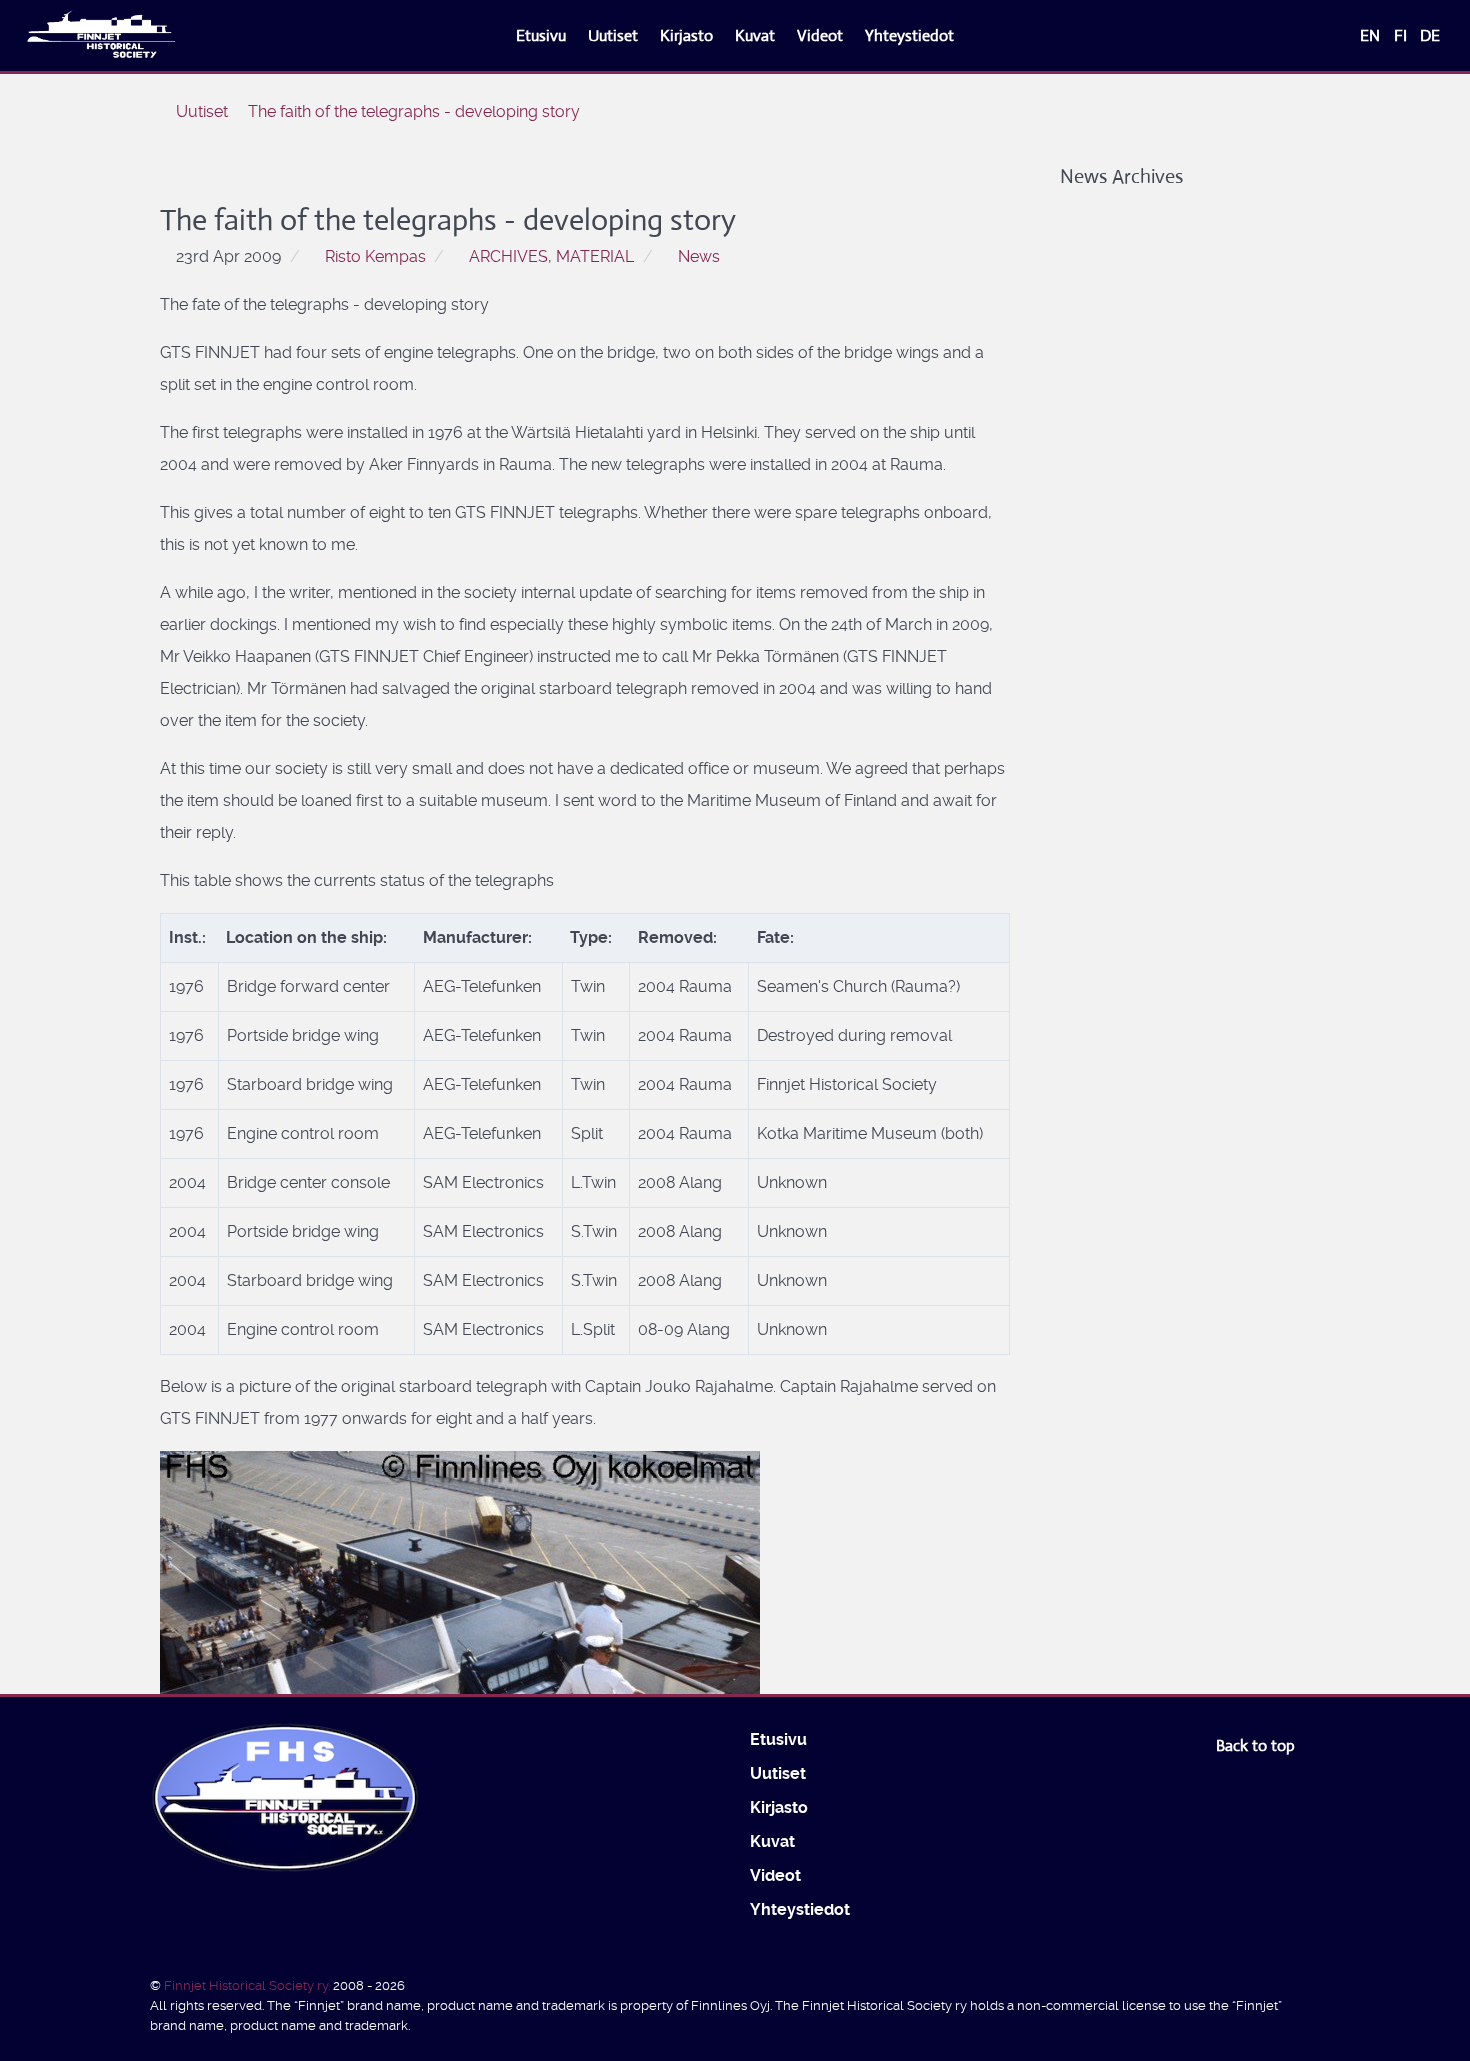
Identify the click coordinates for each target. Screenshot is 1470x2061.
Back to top (1257, 1745)
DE (1430, 35)
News (699, 256)
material (595, 256)
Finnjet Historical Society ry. (248, 1985)
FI (1402, 35)
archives (508, 256)
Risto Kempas (375, 256)
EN (1372, 35)
